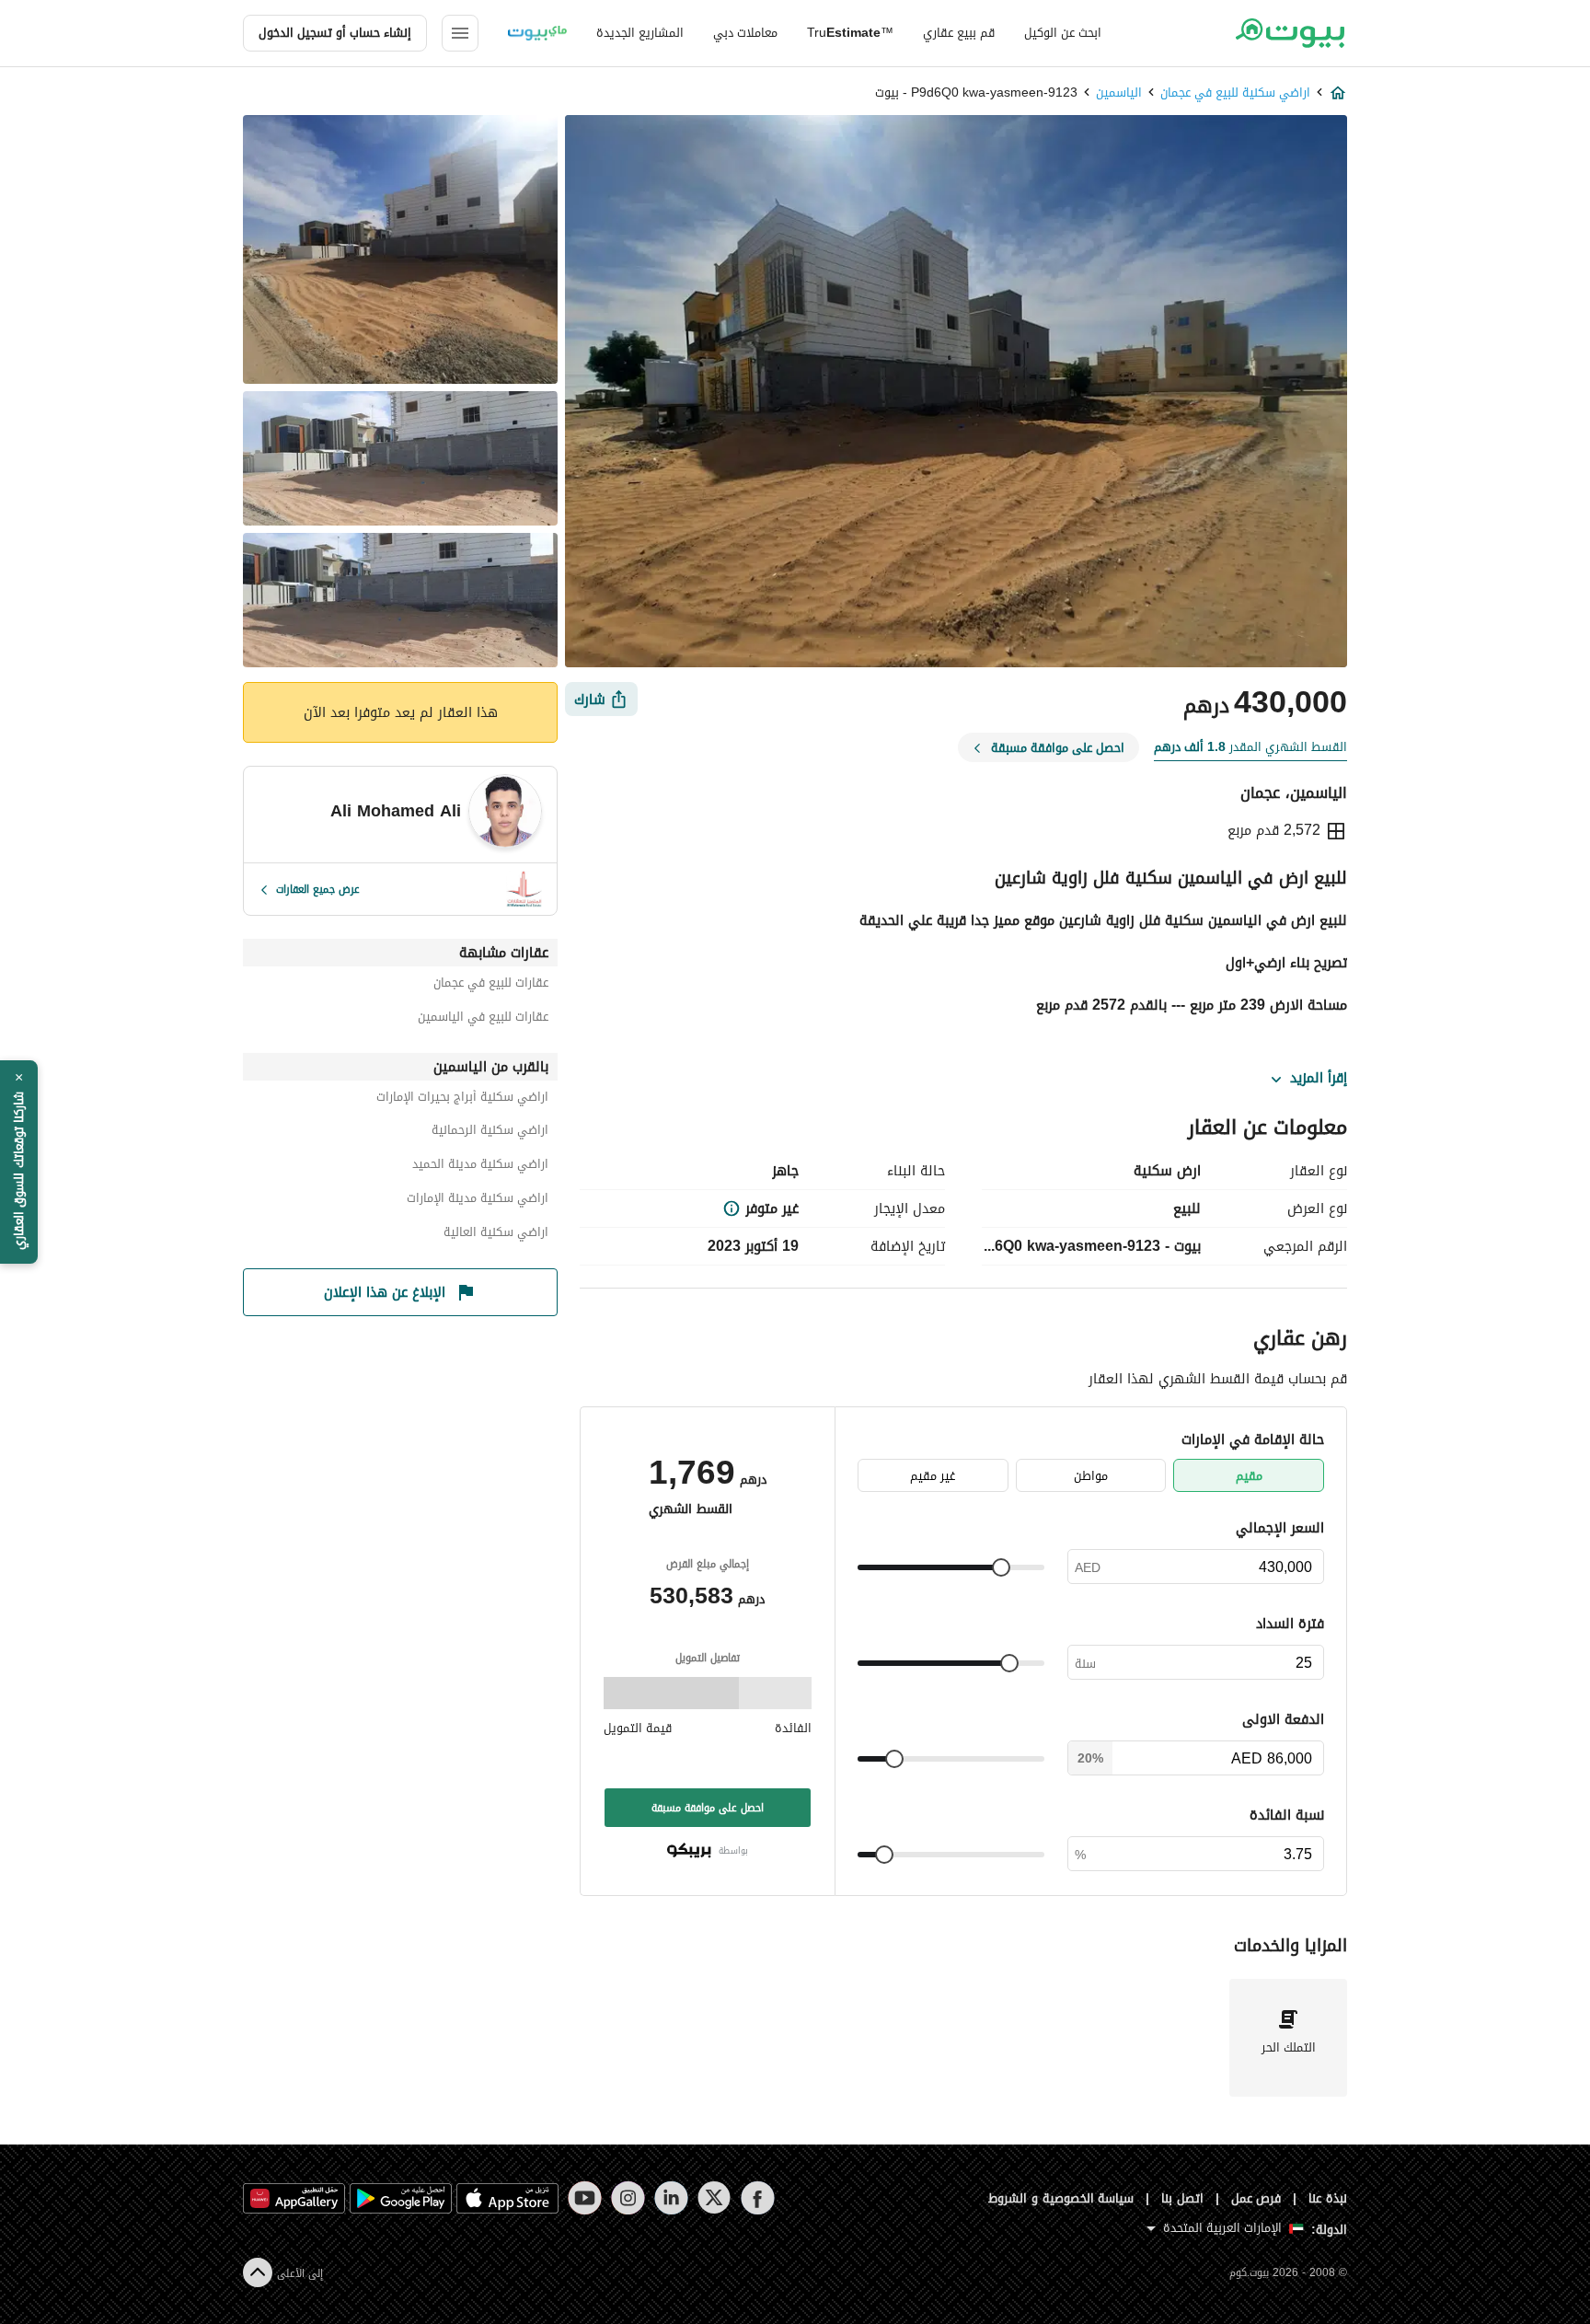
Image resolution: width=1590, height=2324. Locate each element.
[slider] (1001, 1567)
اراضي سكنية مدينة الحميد (480, 1167)
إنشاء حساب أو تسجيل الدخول (335, 33)
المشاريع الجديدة (640, 33)
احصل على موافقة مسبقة (708, 1808)
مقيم (1249, 1476)
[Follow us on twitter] (714, 2198)
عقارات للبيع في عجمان (491, 985)
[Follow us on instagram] (628, 2198)
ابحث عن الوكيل (1063, 33)
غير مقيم (933, 1476)
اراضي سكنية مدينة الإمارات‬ (478, 1201)
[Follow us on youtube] (585, 2198)
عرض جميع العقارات (318, 889)
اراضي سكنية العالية (496, 1235)
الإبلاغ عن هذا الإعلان (385, 1292)
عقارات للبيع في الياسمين (483, 1019)
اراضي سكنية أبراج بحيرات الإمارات (462, 1099)
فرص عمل (1256, 2198)
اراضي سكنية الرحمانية (490, 1133)
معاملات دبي (745, 33)
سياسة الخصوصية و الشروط (1061, 2198)
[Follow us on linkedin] (671, 2198)
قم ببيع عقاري (959, 33)
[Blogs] (537, 33)
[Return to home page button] (1290, 33)
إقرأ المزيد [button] (1319, 1079)
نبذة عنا (1328, 2198)
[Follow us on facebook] (758, 2198)
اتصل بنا (1182, 2198)
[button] (19, 1162)
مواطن (1091, 1476)
